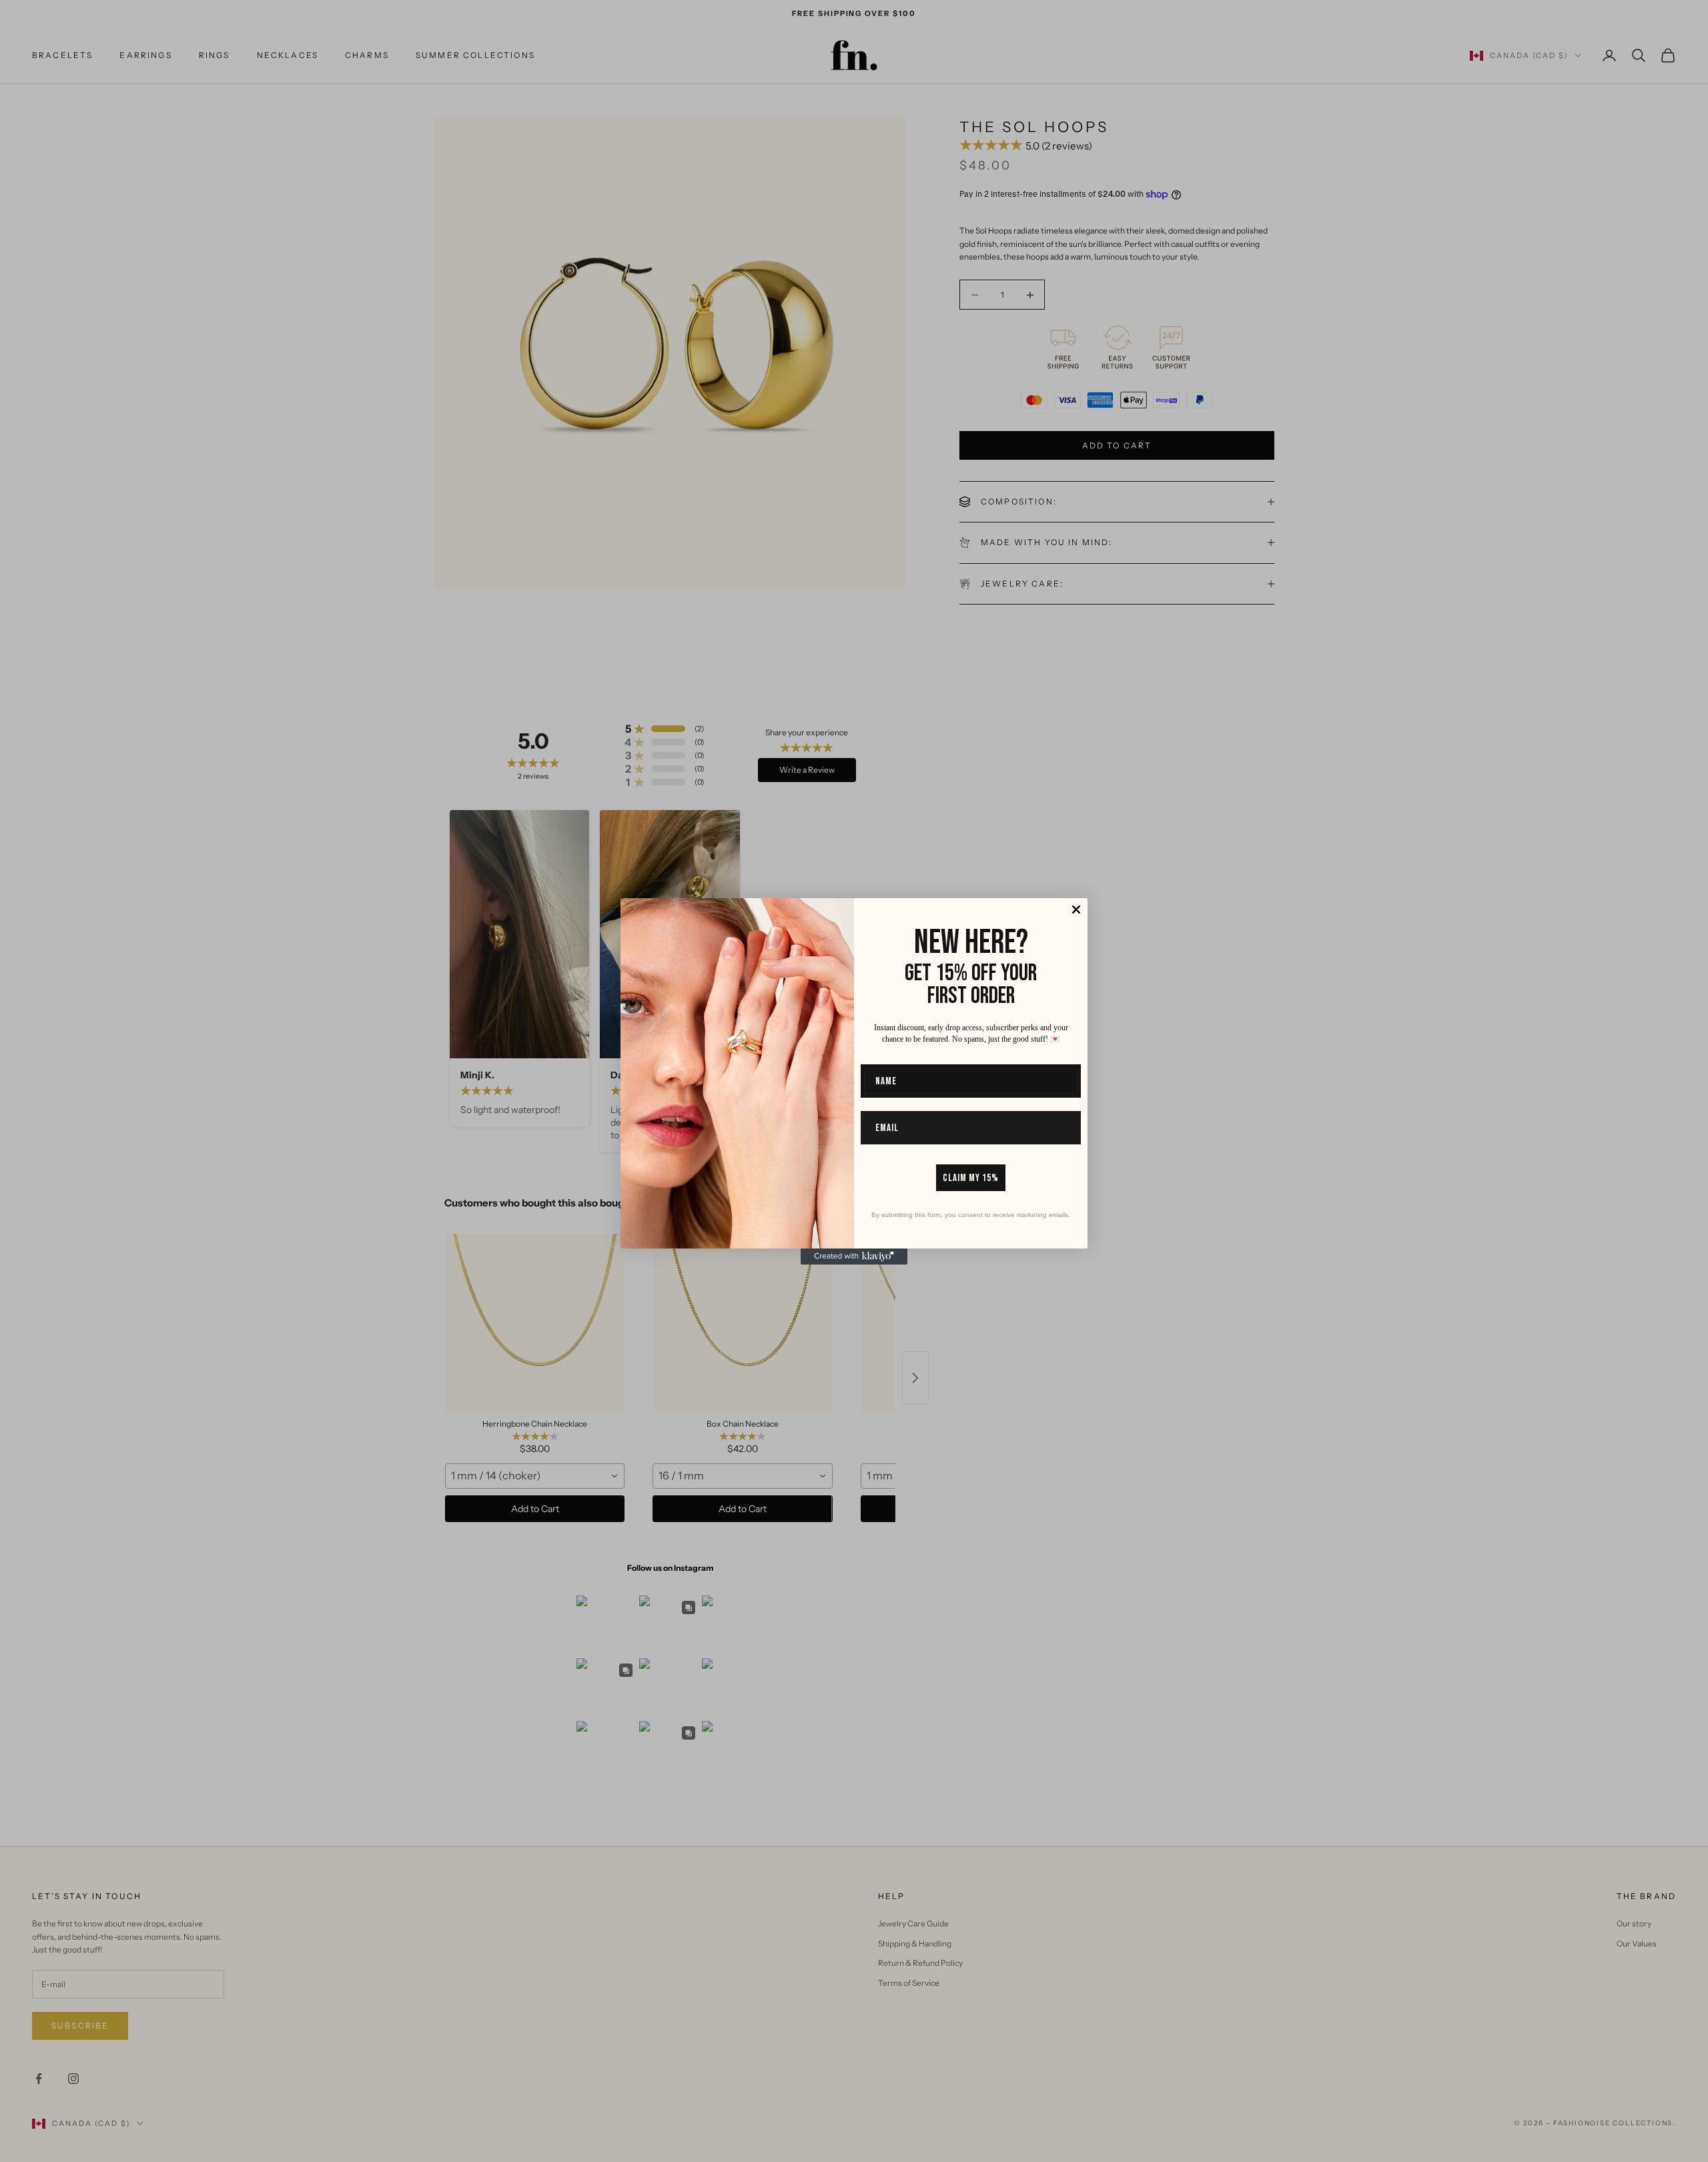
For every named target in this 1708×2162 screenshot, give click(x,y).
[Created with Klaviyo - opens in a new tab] (854, 1256)
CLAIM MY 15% (971, 1178)
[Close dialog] (1076, 910)
